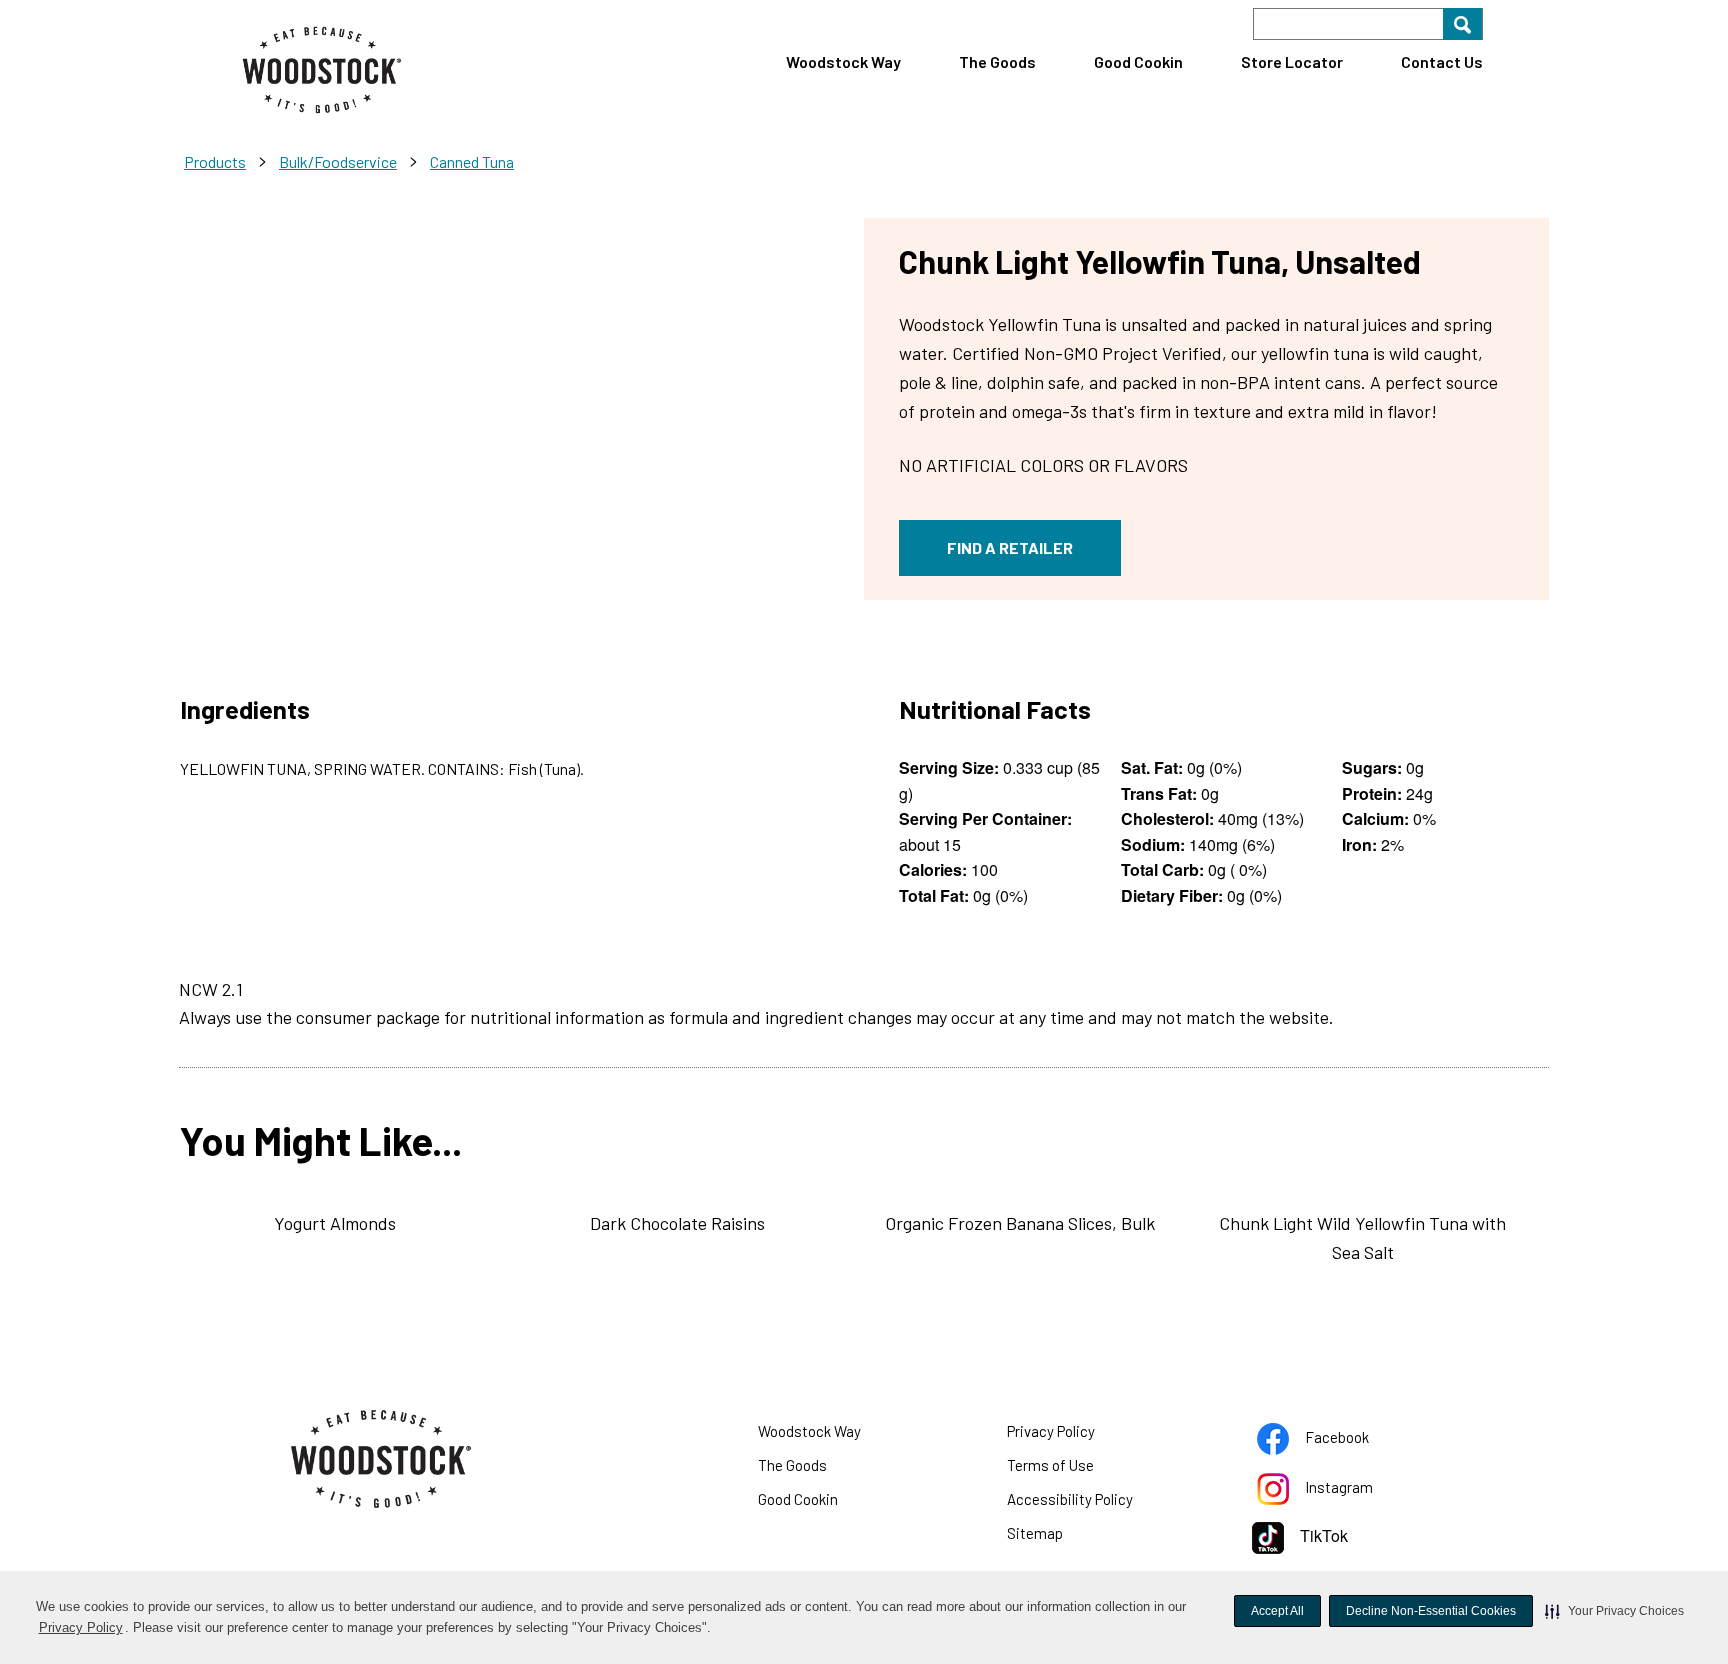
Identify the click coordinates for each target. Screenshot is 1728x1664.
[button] (1614, 1611)
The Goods (997, 61)
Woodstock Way (843, 61)
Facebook (1362, 1441)
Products (215, 161)
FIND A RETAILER (1010, 547)
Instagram (1364, 1491)
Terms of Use (1075, 1469)
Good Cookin (1138, 61)
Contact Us (1442, 61)
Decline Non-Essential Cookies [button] (1431, 1611)
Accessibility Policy (1095, 1503)
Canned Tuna (472, 161)
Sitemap (1035, 1533)
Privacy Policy (82, 1630)
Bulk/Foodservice (338, 161)
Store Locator (1292, 61)
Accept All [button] (1277, 1611)
